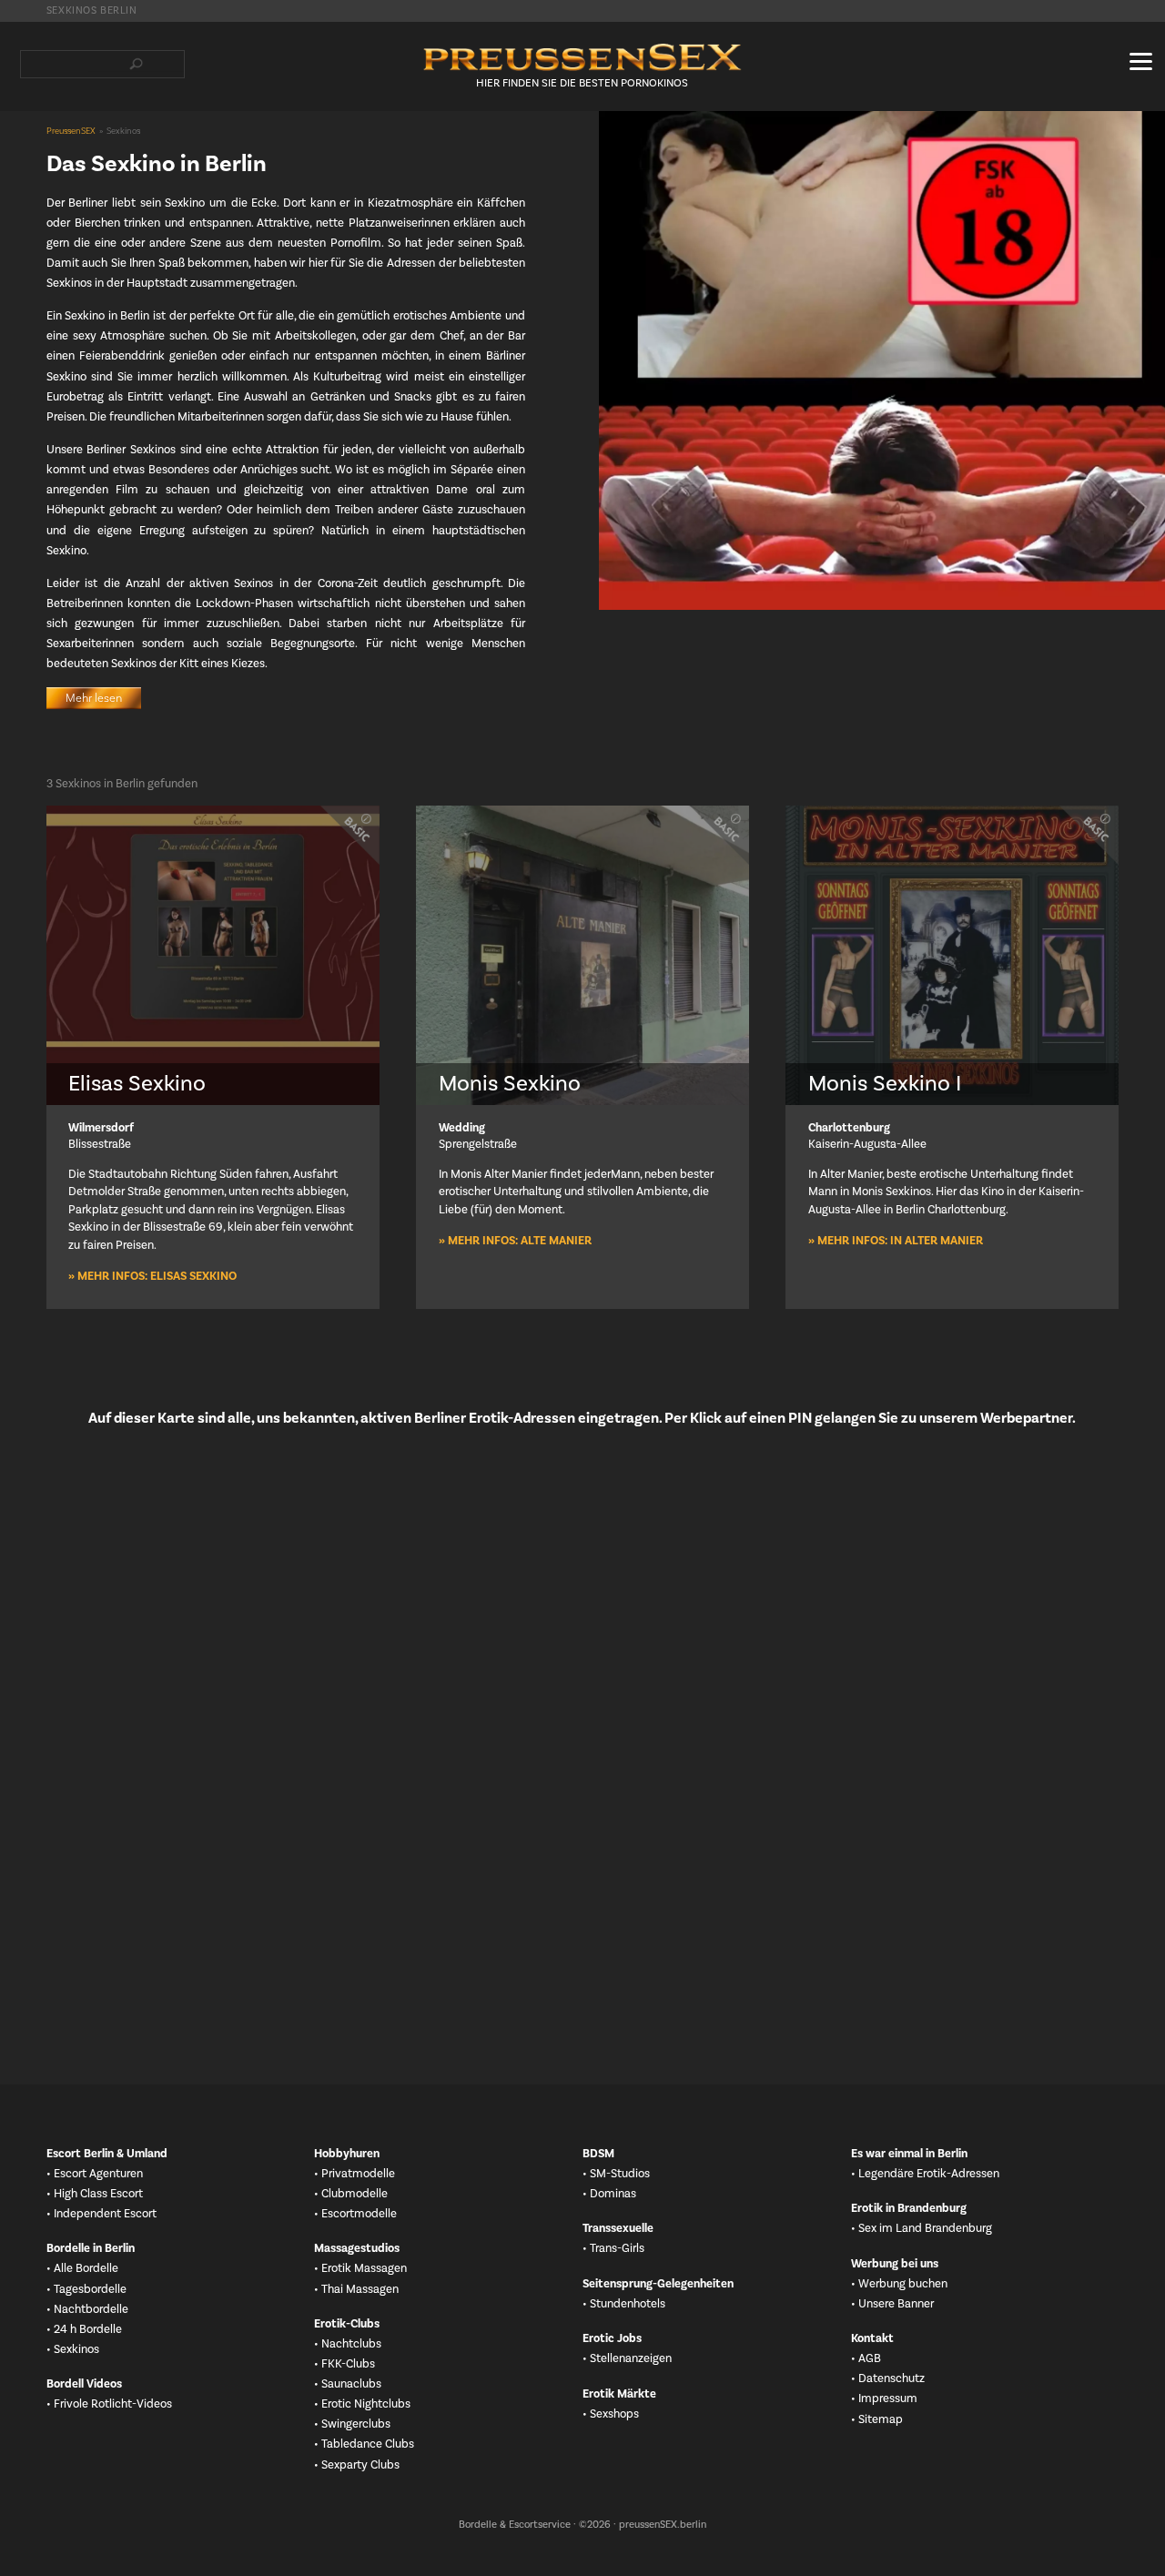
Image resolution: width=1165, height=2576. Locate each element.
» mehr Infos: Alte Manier (515, 1241)
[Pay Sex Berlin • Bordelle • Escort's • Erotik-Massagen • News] (582, 57)
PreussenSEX (71, 131)
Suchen (137, 64)
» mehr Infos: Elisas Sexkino (152, 1276)
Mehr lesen (94, 698)
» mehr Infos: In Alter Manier (896, 1241)
